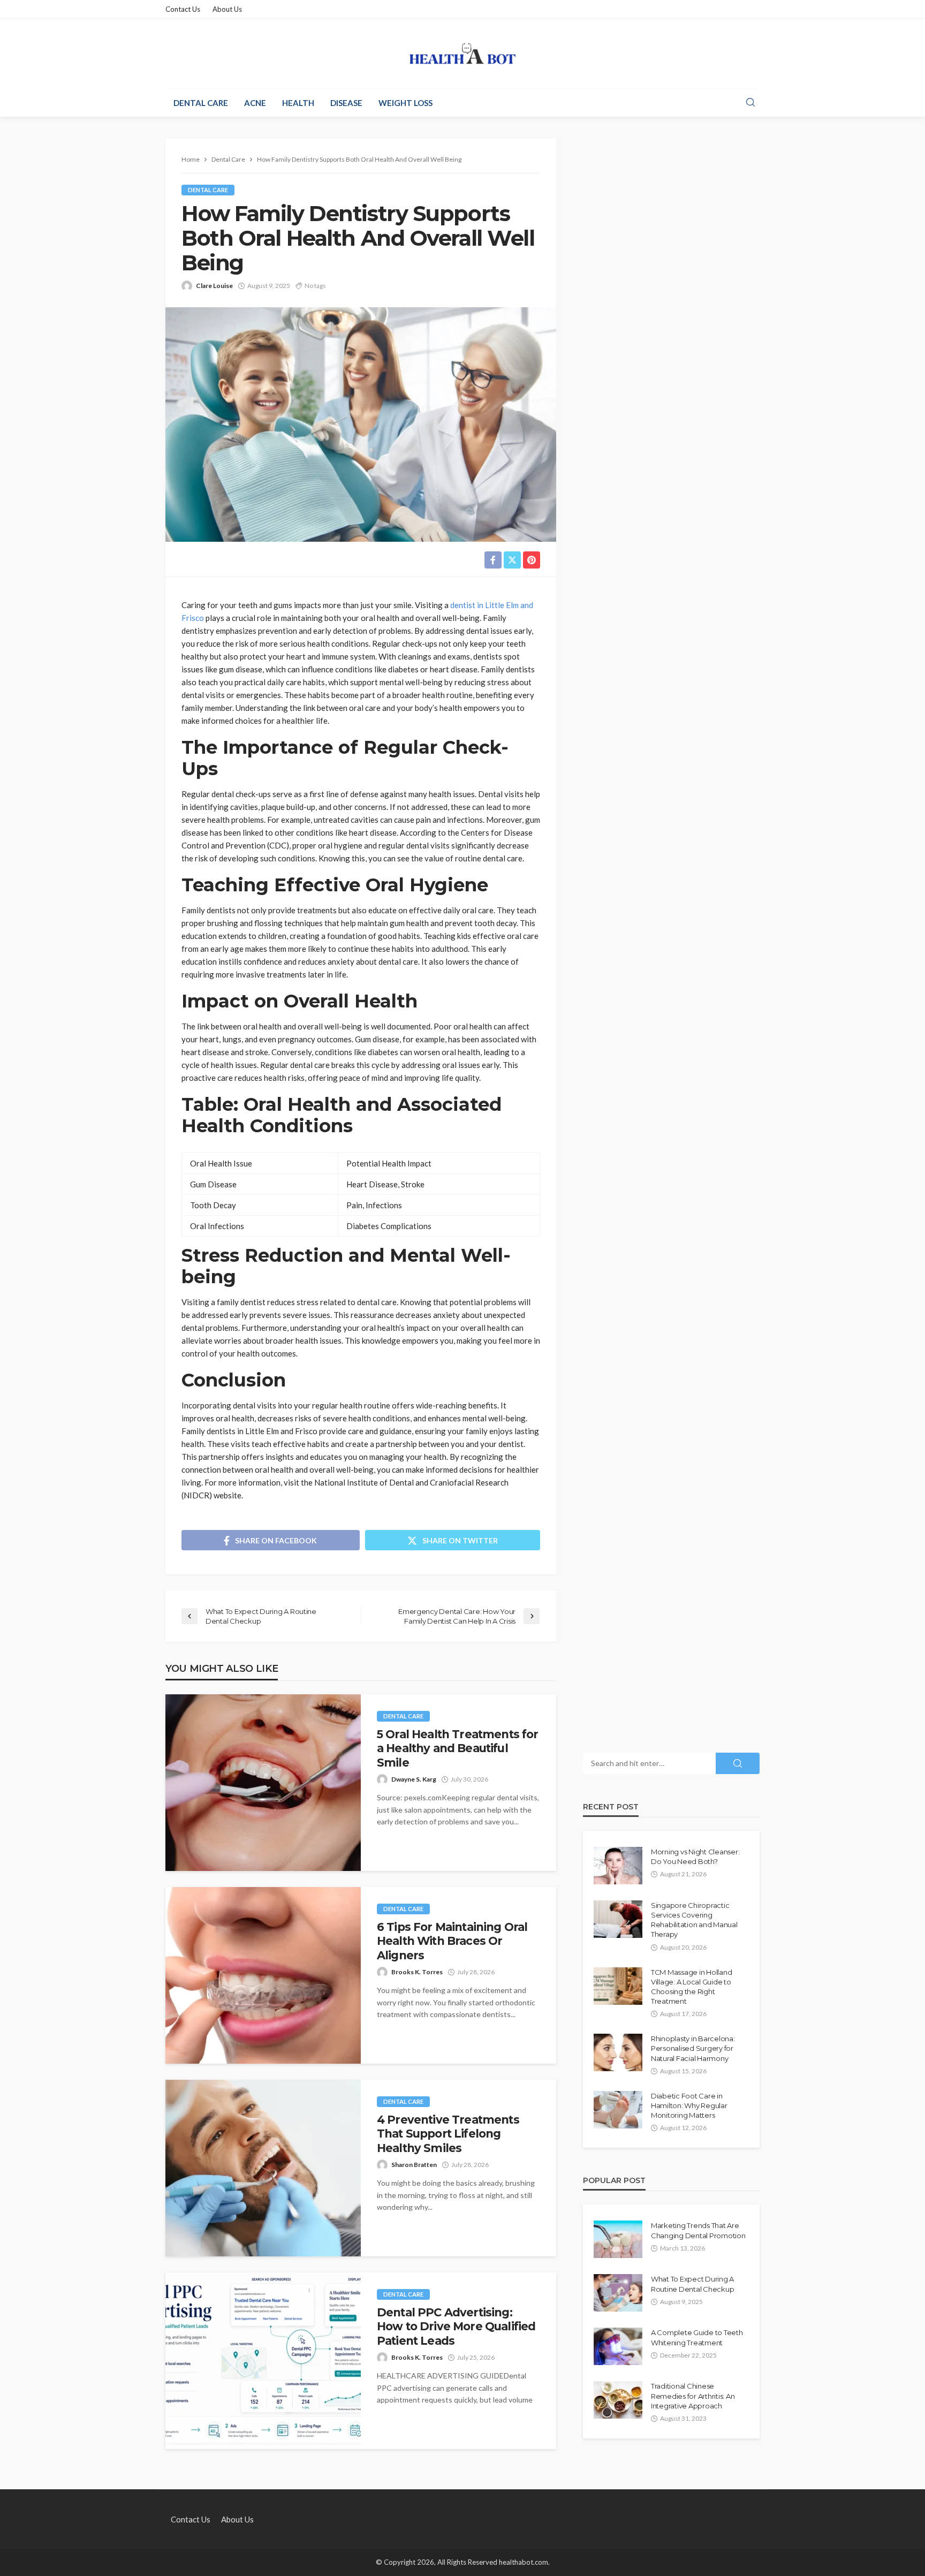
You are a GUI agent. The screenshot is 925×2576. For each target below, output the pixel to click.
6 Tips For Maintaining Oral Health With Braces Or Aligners (452, 1941)
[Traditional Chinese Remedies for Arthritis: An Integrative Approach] (618, 2400)
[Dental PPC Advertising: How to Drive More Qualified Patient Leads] (263, 2361)
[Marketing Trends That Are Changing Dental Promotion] (618, 2239)
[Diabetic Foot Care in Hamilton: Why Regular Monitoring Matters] (618, 2110)
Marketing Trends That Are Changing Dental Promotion (698, 2230)
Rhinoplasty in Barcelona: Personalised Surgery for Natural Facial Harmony (693, 2048)
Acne (255, 103)
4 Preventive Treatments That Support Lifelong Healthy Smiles (448, 2134)
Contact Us (183, 9)
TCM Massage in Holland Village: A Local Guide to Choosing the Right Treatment (691, 1987)
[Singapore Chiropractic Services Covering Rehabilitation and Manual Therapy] (618, 1919)
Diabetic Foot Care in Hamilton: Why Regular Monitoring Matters (689, 2105)
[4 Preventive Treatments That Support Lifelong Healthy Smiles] (263, 2168)
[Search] (750, 103)
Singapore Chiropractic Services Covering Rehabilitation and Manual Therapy (694, 1920)
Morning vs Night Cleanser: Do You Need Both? (695, 1857)
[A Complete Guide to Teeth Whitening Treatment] (618, 2346)
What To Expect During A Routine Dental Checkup (692, 2284)
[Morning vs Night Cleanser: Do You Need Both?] (618, 1866)
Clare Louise (214, 286)
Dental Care (201, 103)
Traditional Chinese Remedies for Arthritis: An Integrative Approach (693, 2396)
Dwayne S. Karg (414, 1779)
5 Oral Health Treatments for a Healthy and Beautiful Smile (457, 1748)
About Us (227, 9)
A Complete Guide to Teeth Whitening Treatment (697, 2337)
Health (298, 103)
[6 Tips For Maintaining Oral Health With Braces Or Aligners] (263, 1975)
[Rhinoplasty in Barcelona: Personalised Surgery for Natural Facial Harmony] (618, 2052)
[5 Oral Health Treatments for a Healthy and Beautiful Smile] (263, 1783)
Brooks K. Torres (417, 1972)
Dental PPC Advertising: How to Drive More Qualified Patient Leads (456, 2327)
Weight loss (405, 103)
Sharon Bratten (414, 2165)
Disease (346, 103)
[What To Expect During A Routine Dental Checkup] (618, 2293)
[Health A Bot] (463, 54)
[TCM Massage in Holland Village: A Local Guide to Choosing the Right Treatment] (618, 1986)
